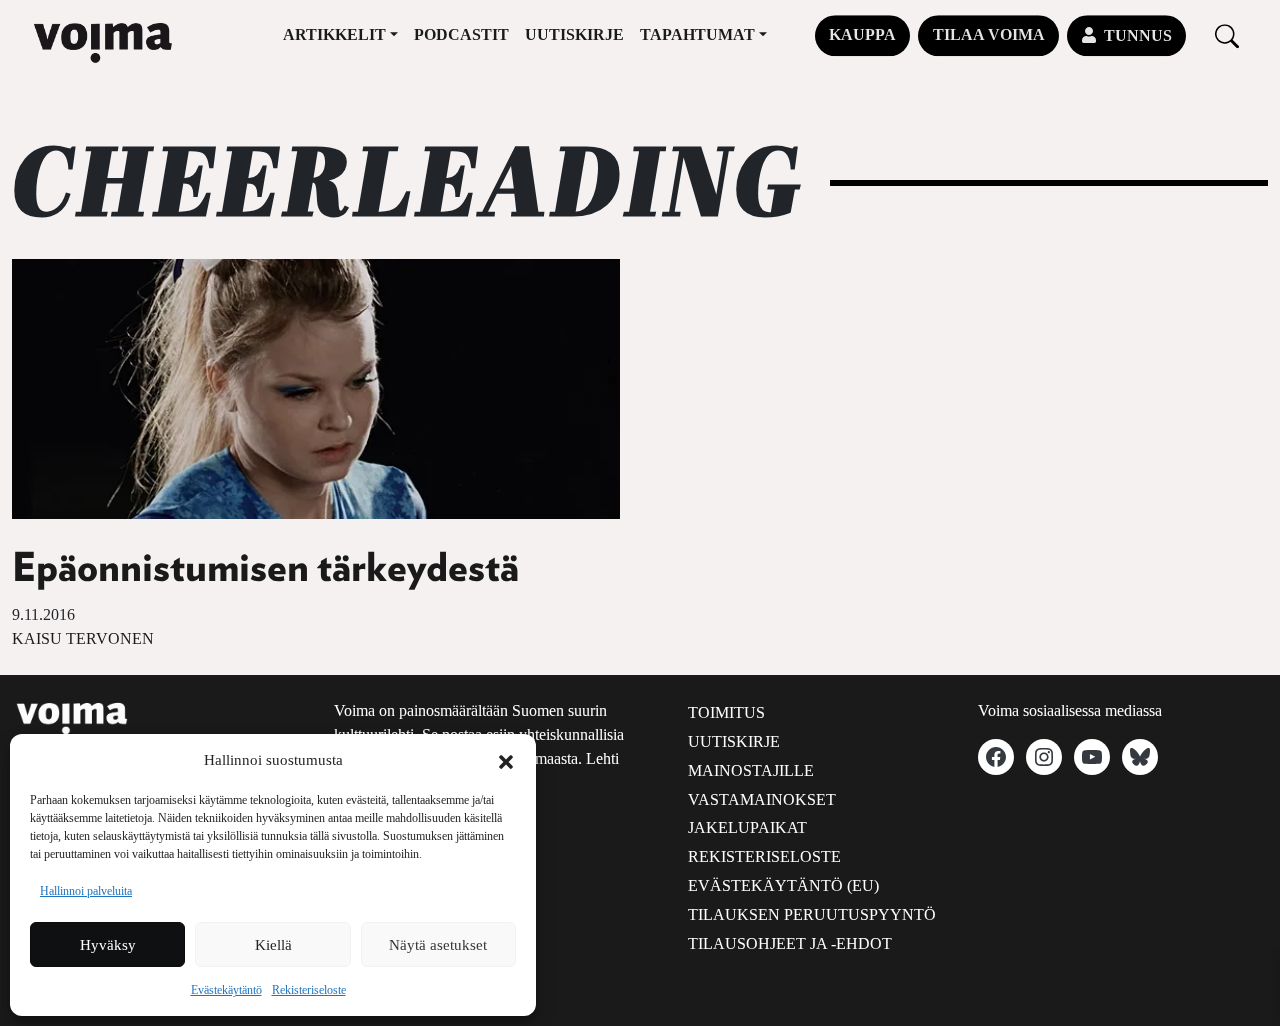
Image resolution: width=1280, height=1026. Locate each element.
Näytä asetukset (438, 945)
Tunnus (1138, 35)
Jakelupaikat (747, 827)
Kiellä (273, 945)
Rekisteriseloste (309, 990)
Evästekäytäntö (226, 990)
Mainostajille (751, 770)
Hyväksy (108, 945)
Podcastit (461, 34)
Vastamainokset (762, 799)
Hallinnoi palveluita (86, 891)
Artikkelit (334, 34)
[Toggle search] (1227, 35)
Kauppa (862, 34)
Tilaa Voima (989, 34)
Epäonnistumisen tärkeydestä (265, 569)
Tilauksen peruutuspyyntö (812, 914)
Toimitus (726, 712)
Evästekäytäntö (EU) (783, 885)
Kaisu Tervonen (83, 638)
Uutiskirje (574, 34)
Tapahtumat (697, 34)
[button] (506, 760)
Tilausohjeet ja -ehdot (790, 943)
